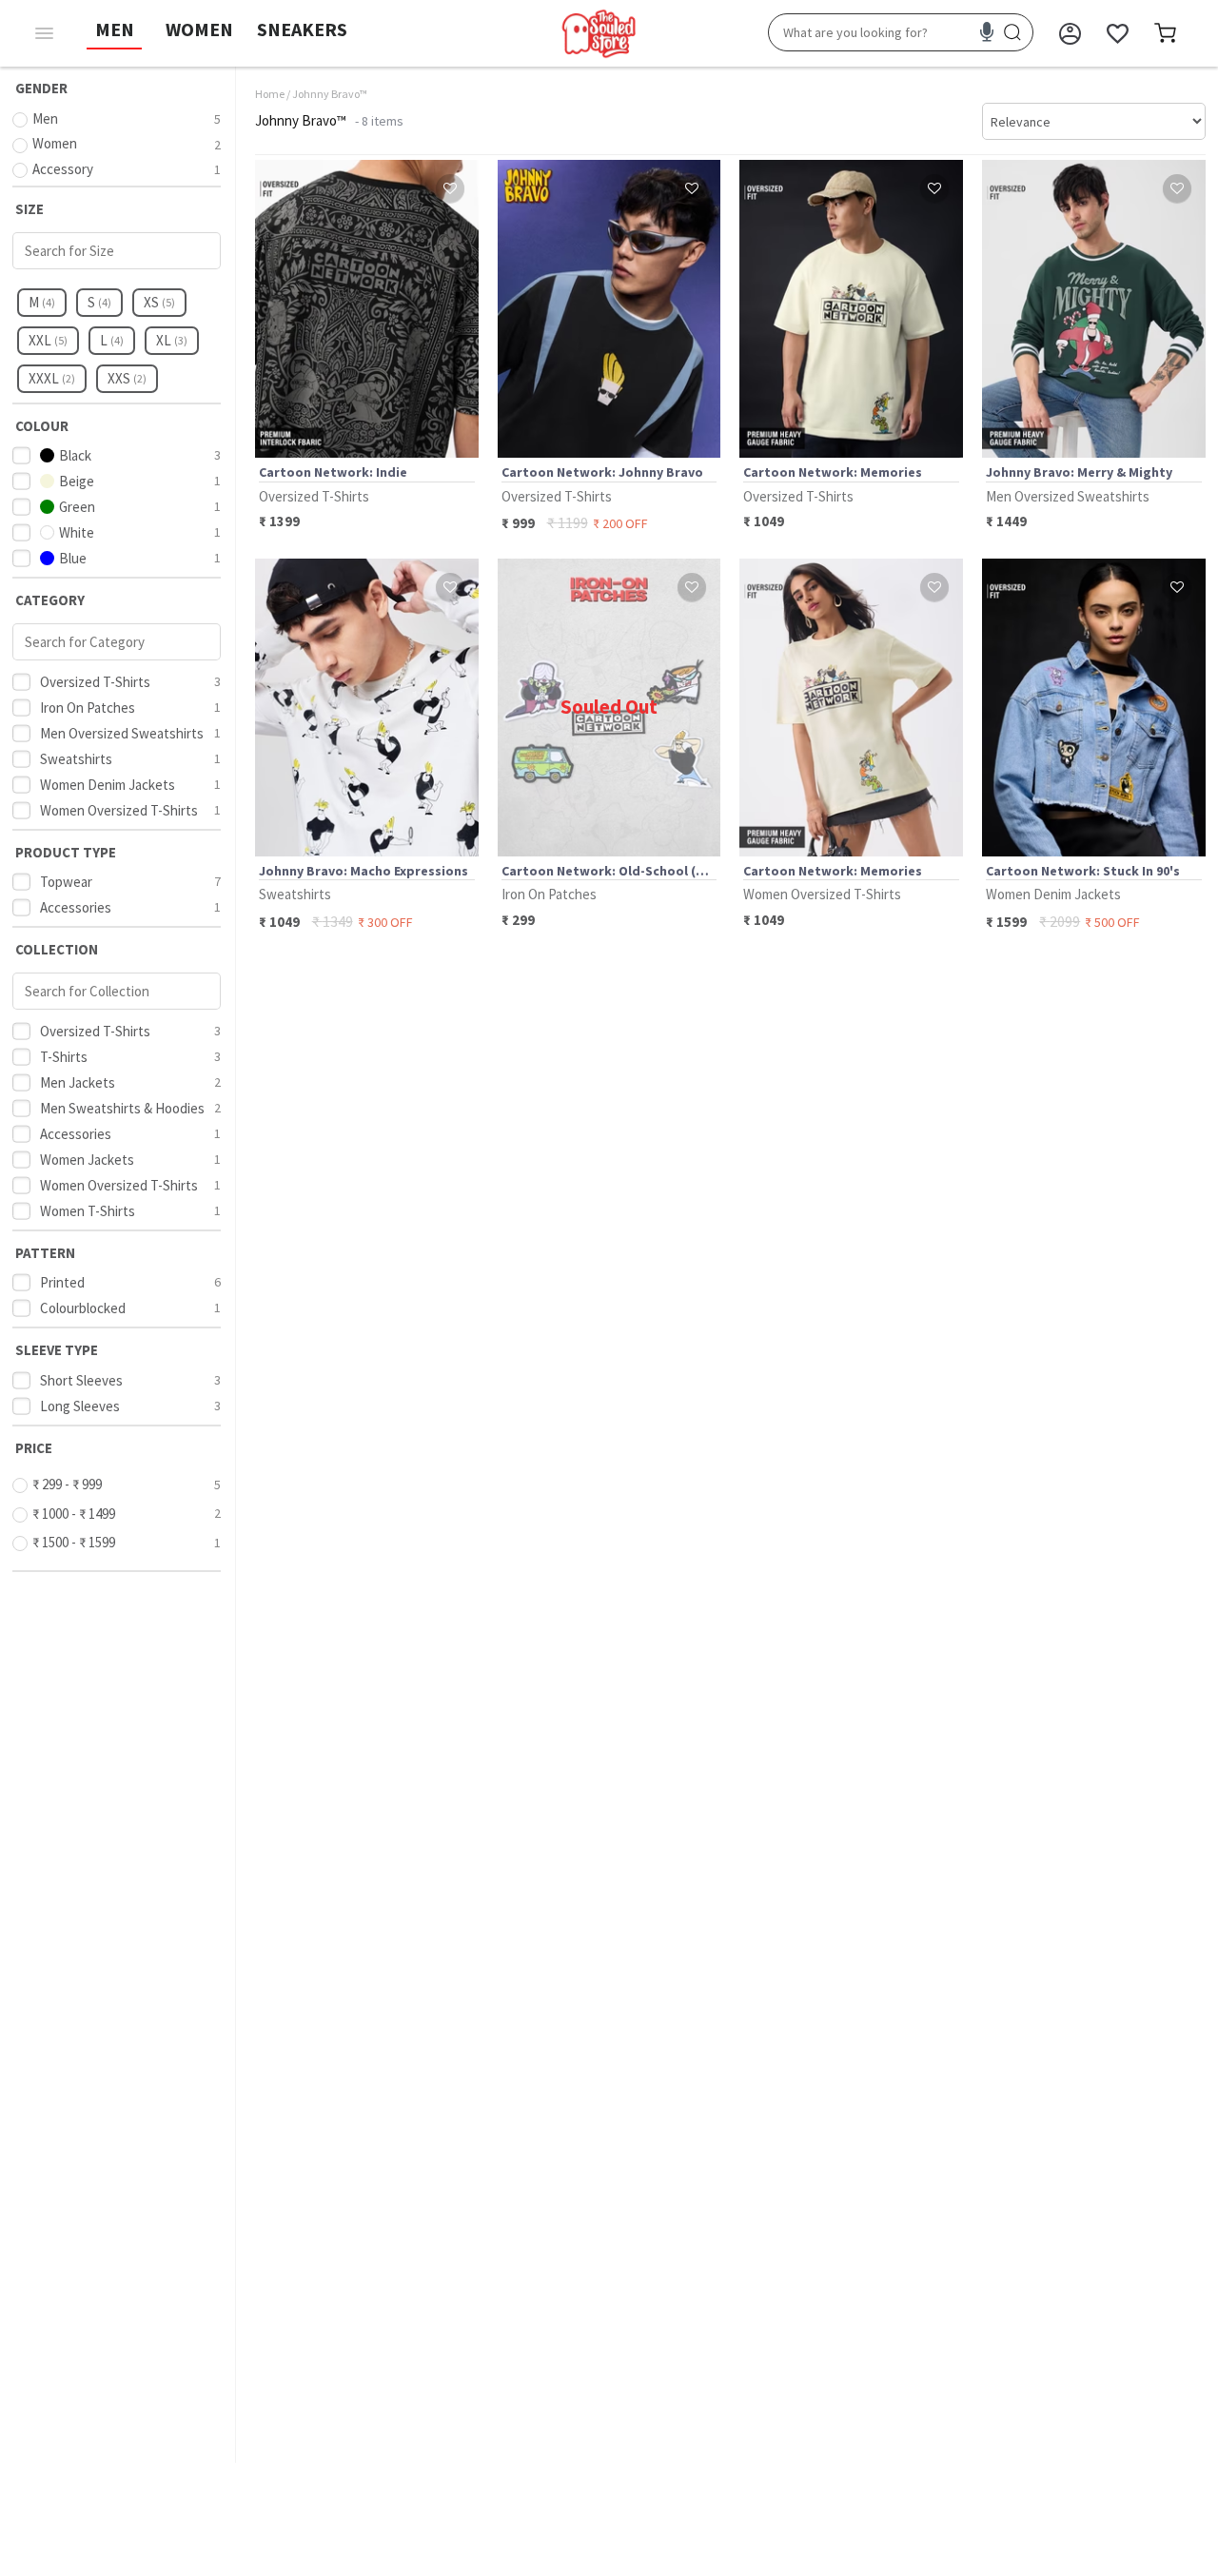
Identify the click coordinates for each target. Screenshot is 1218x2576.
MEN (115, 29)
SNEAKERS (302, 29)
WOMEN (199, 29)
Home (270, 94)
